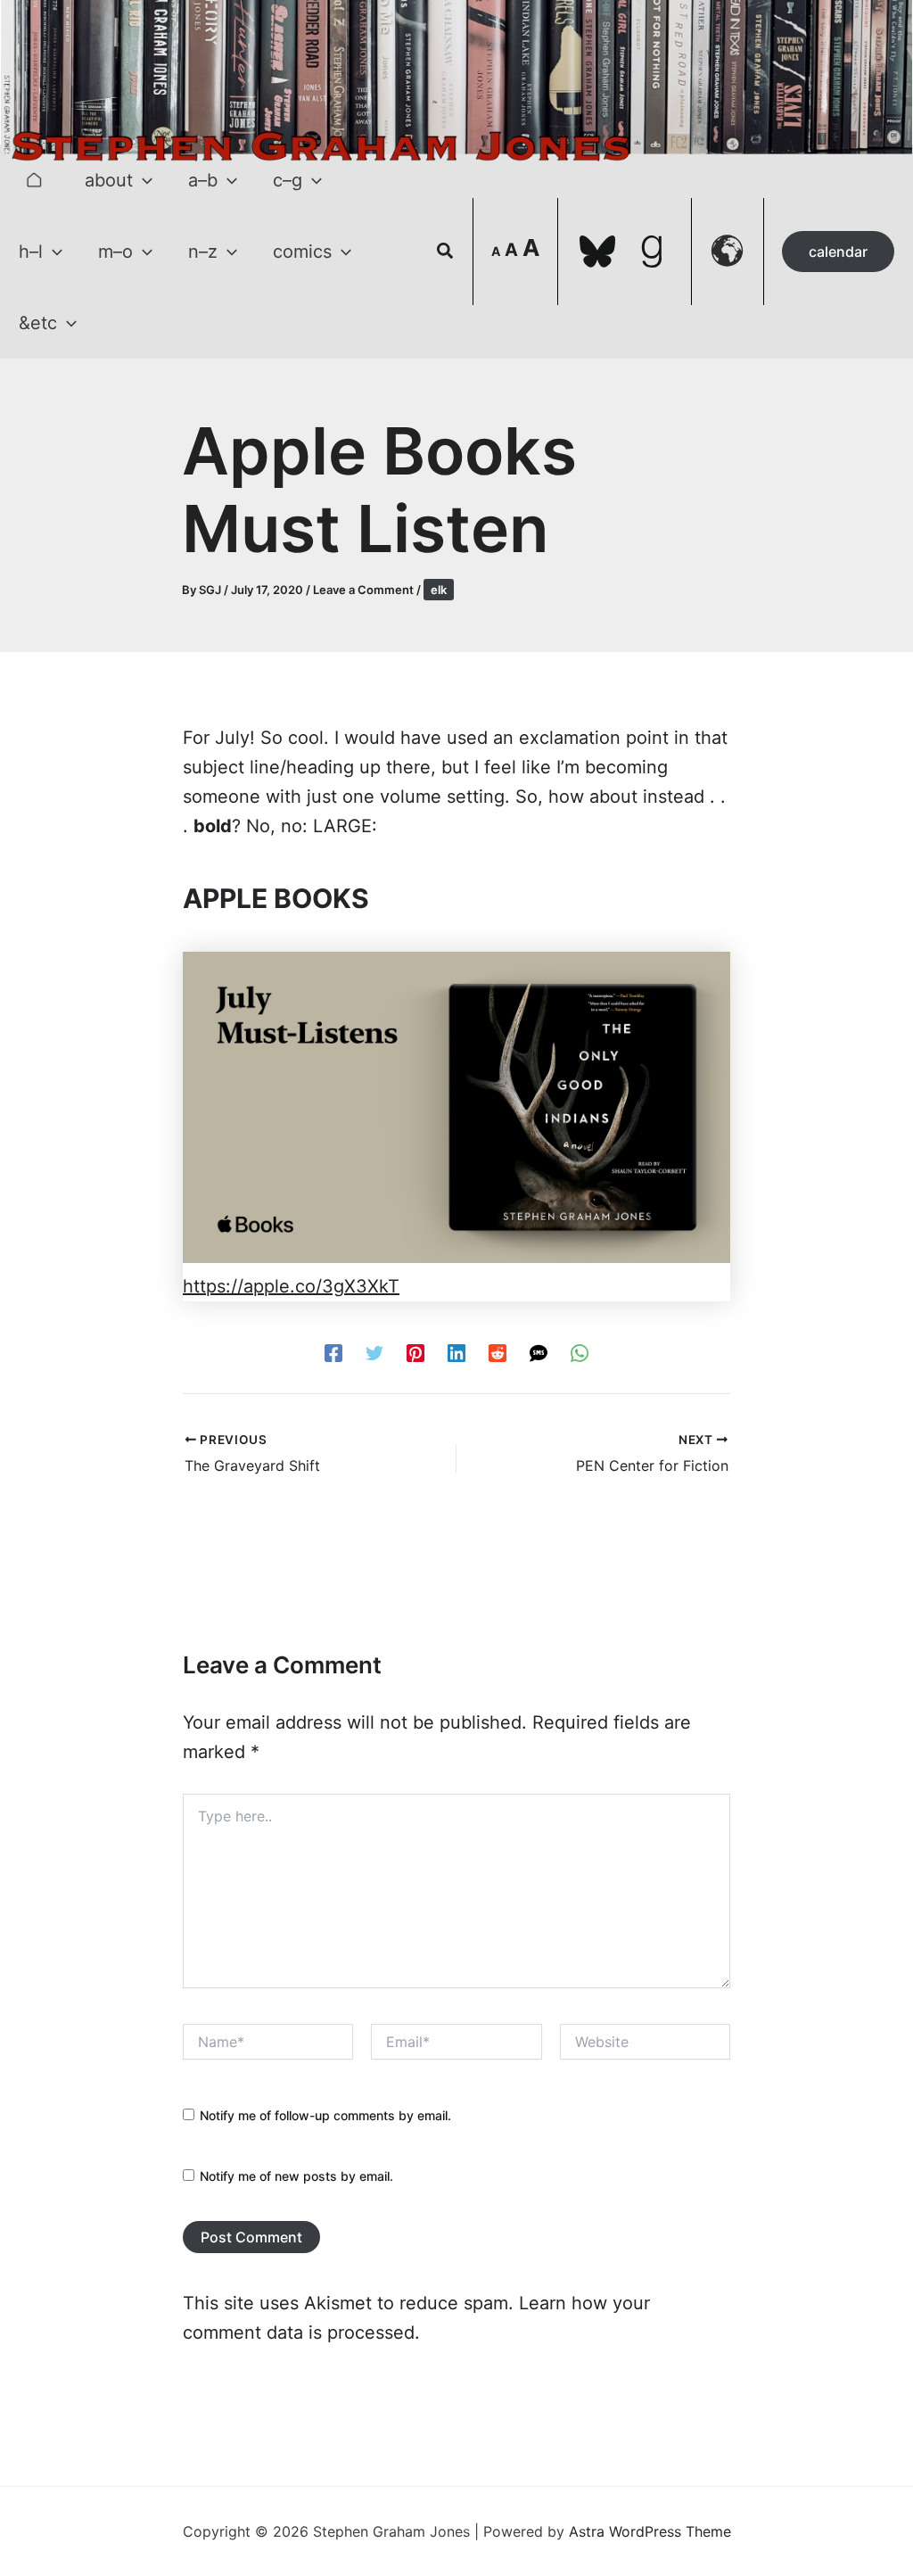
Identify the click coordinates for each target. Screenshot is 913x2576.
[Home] (34, 180)
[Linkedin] (456, 1351)
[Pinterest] (415, 1351)
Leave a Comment (363, 590)
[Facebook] (333, 1351)
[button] (143, 180)
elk (439, 590)
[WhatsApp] (580, 1351)
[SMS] (539, 1351)
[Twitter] (374, 1351)
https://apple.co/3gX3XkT (291, 1286)
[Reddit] (498, 1351)
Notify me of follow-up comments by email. (325, 2115)
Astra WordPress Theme (650, 2531)
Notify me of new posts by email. (296, 2176)
